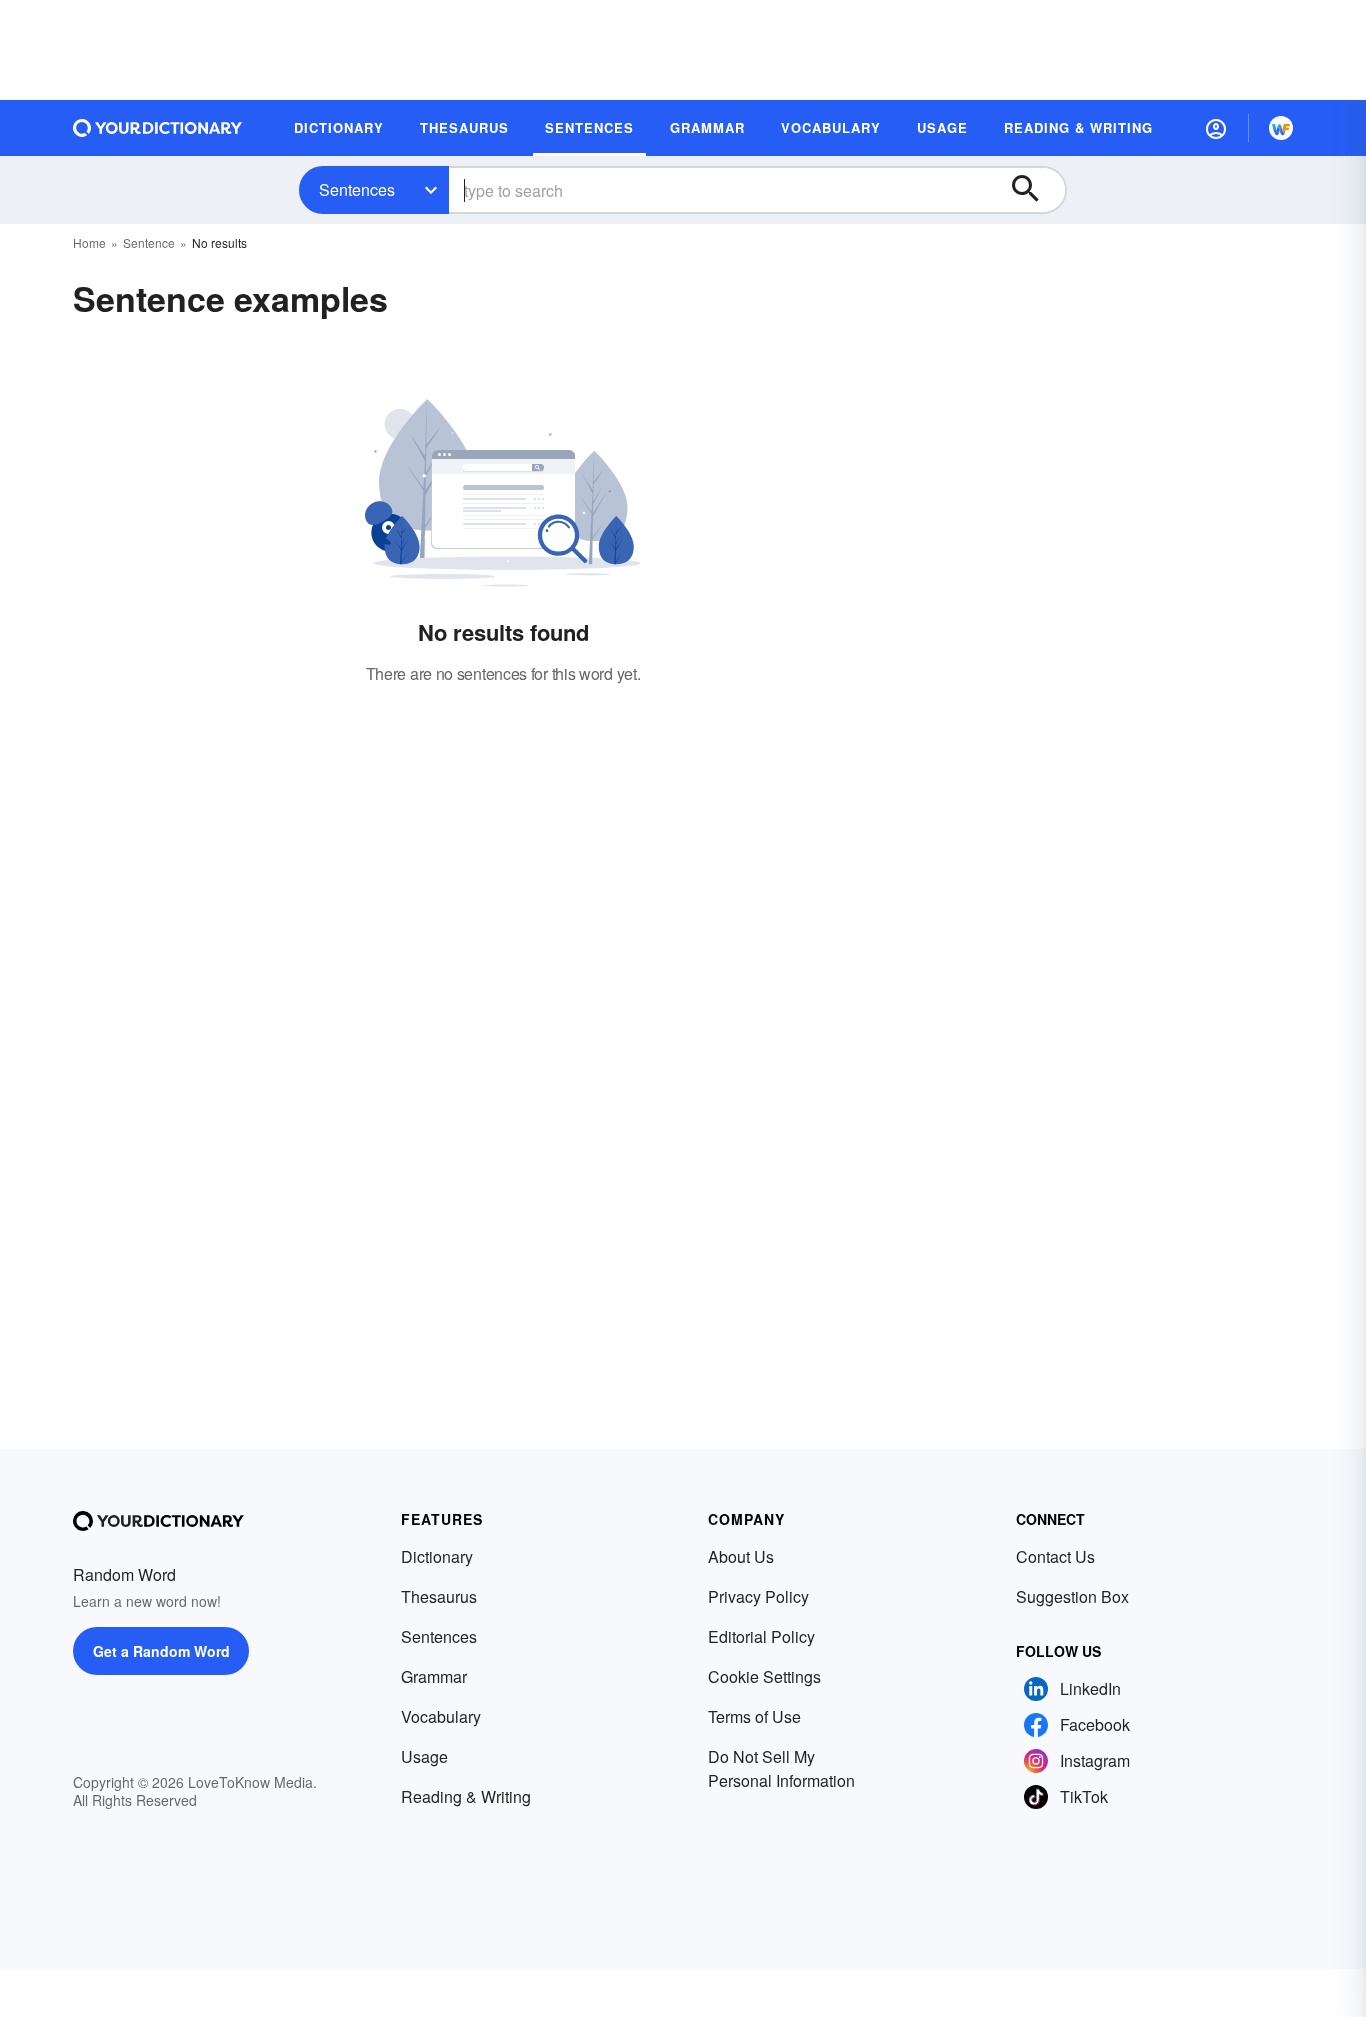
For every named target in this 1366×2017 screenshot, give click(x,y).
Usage (424, 1756)
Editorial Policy (761, 1636)
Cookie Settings (764, 1676)
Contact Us (1055, 1556)
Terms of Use (754, 1716)
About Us (741, 1556)
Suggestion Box (1072, 1596)
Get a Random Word (161, 1651)
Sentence (149, 242)
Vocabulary (441, 1716)
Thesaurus (439, 1596)
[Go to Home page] (158, 128)
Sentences (357, 189)
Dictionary (437, 1556)
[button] (1216, 128)
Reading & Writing (466, 1796)
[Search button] (1035, 190)
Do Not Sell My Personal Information (781, 1768)
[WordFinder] (1281, 128)
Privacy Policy (758, 1596)
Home (89, 242)
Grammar (434, 1676)
